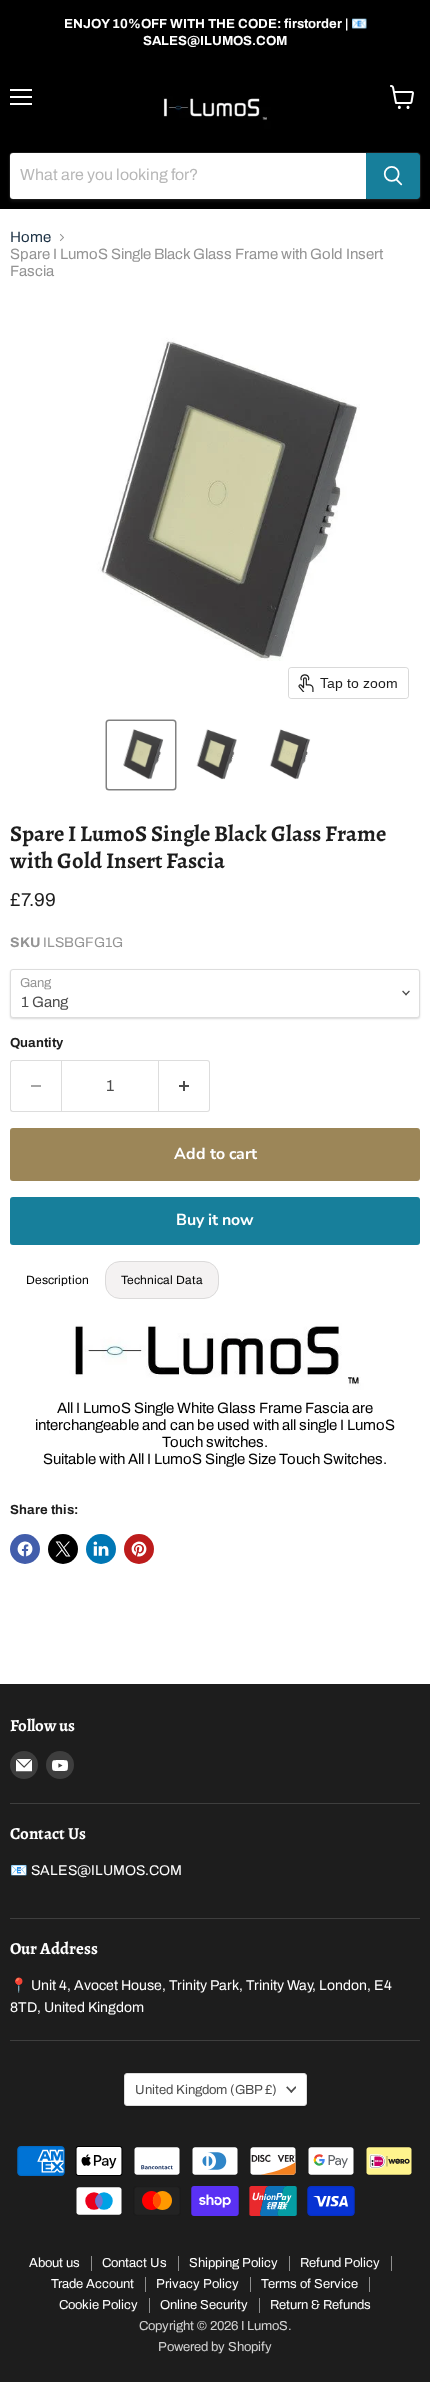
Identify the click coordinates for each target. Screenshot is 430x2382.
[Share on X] (63, 1549)
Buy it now (215, 1220)
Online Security (204, 2305)
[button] (141, 755)
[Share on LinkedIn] (101, 1549)
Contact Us (134, 2263)
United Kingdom (206, 2089)
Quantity (36, 1042)
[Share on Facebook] (25, 1549)
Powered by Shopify (215, 2347)
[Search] (393, 176)
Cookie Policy (98, 2305)
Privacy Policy (197, 2284)
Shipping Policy (233, 2263)
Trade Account (92, 2284)
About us (54, 2263)
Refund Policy (340, 2263)
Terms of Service (309, 2284)
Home (30, 237)
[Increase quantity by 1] (184, 1086)
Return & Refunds (320, 2305)
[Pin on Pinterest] (139, 1549)
